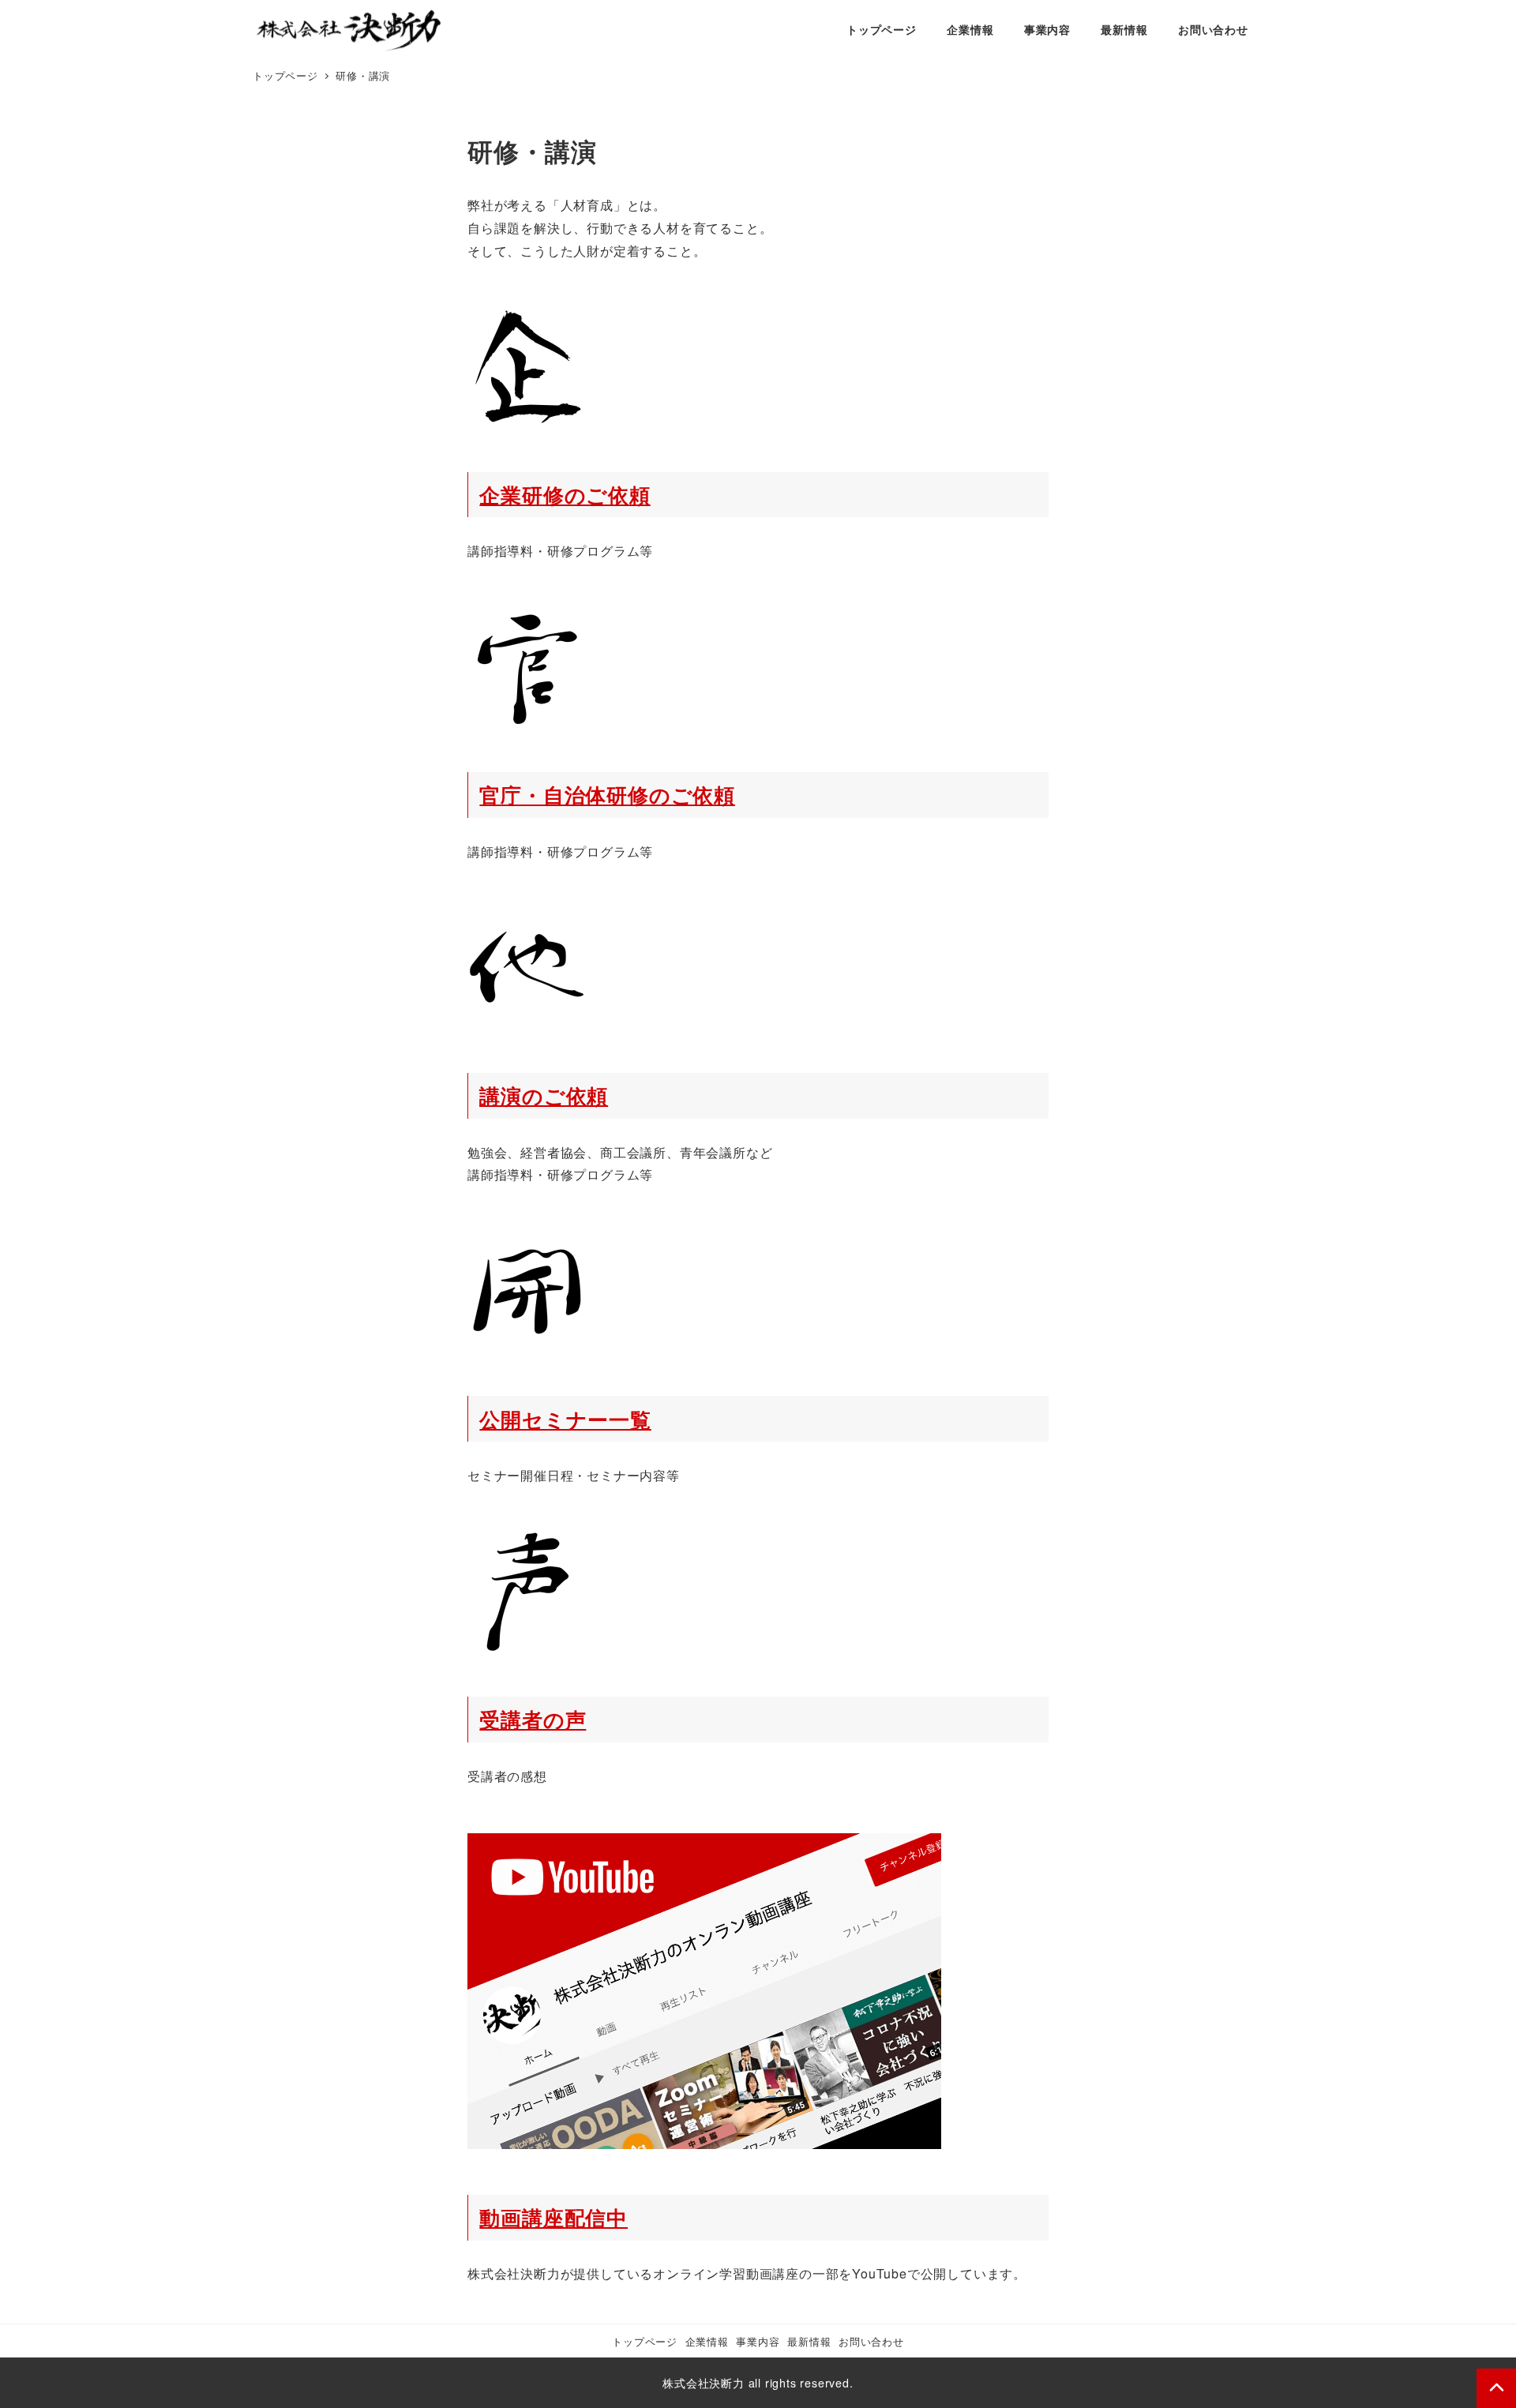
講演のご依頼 (544, 1095)
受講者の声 (533, 1719)
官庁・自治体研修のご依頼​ (607, 795)
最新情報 (809, 2341)
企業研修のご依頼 (565, 495)
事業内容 (758, 2341)
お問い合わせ (871, 2341)
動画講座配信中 (553, 2217)
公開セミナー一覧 (565, 1419)
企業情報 (707, 2341)
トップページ (645, 2341)
